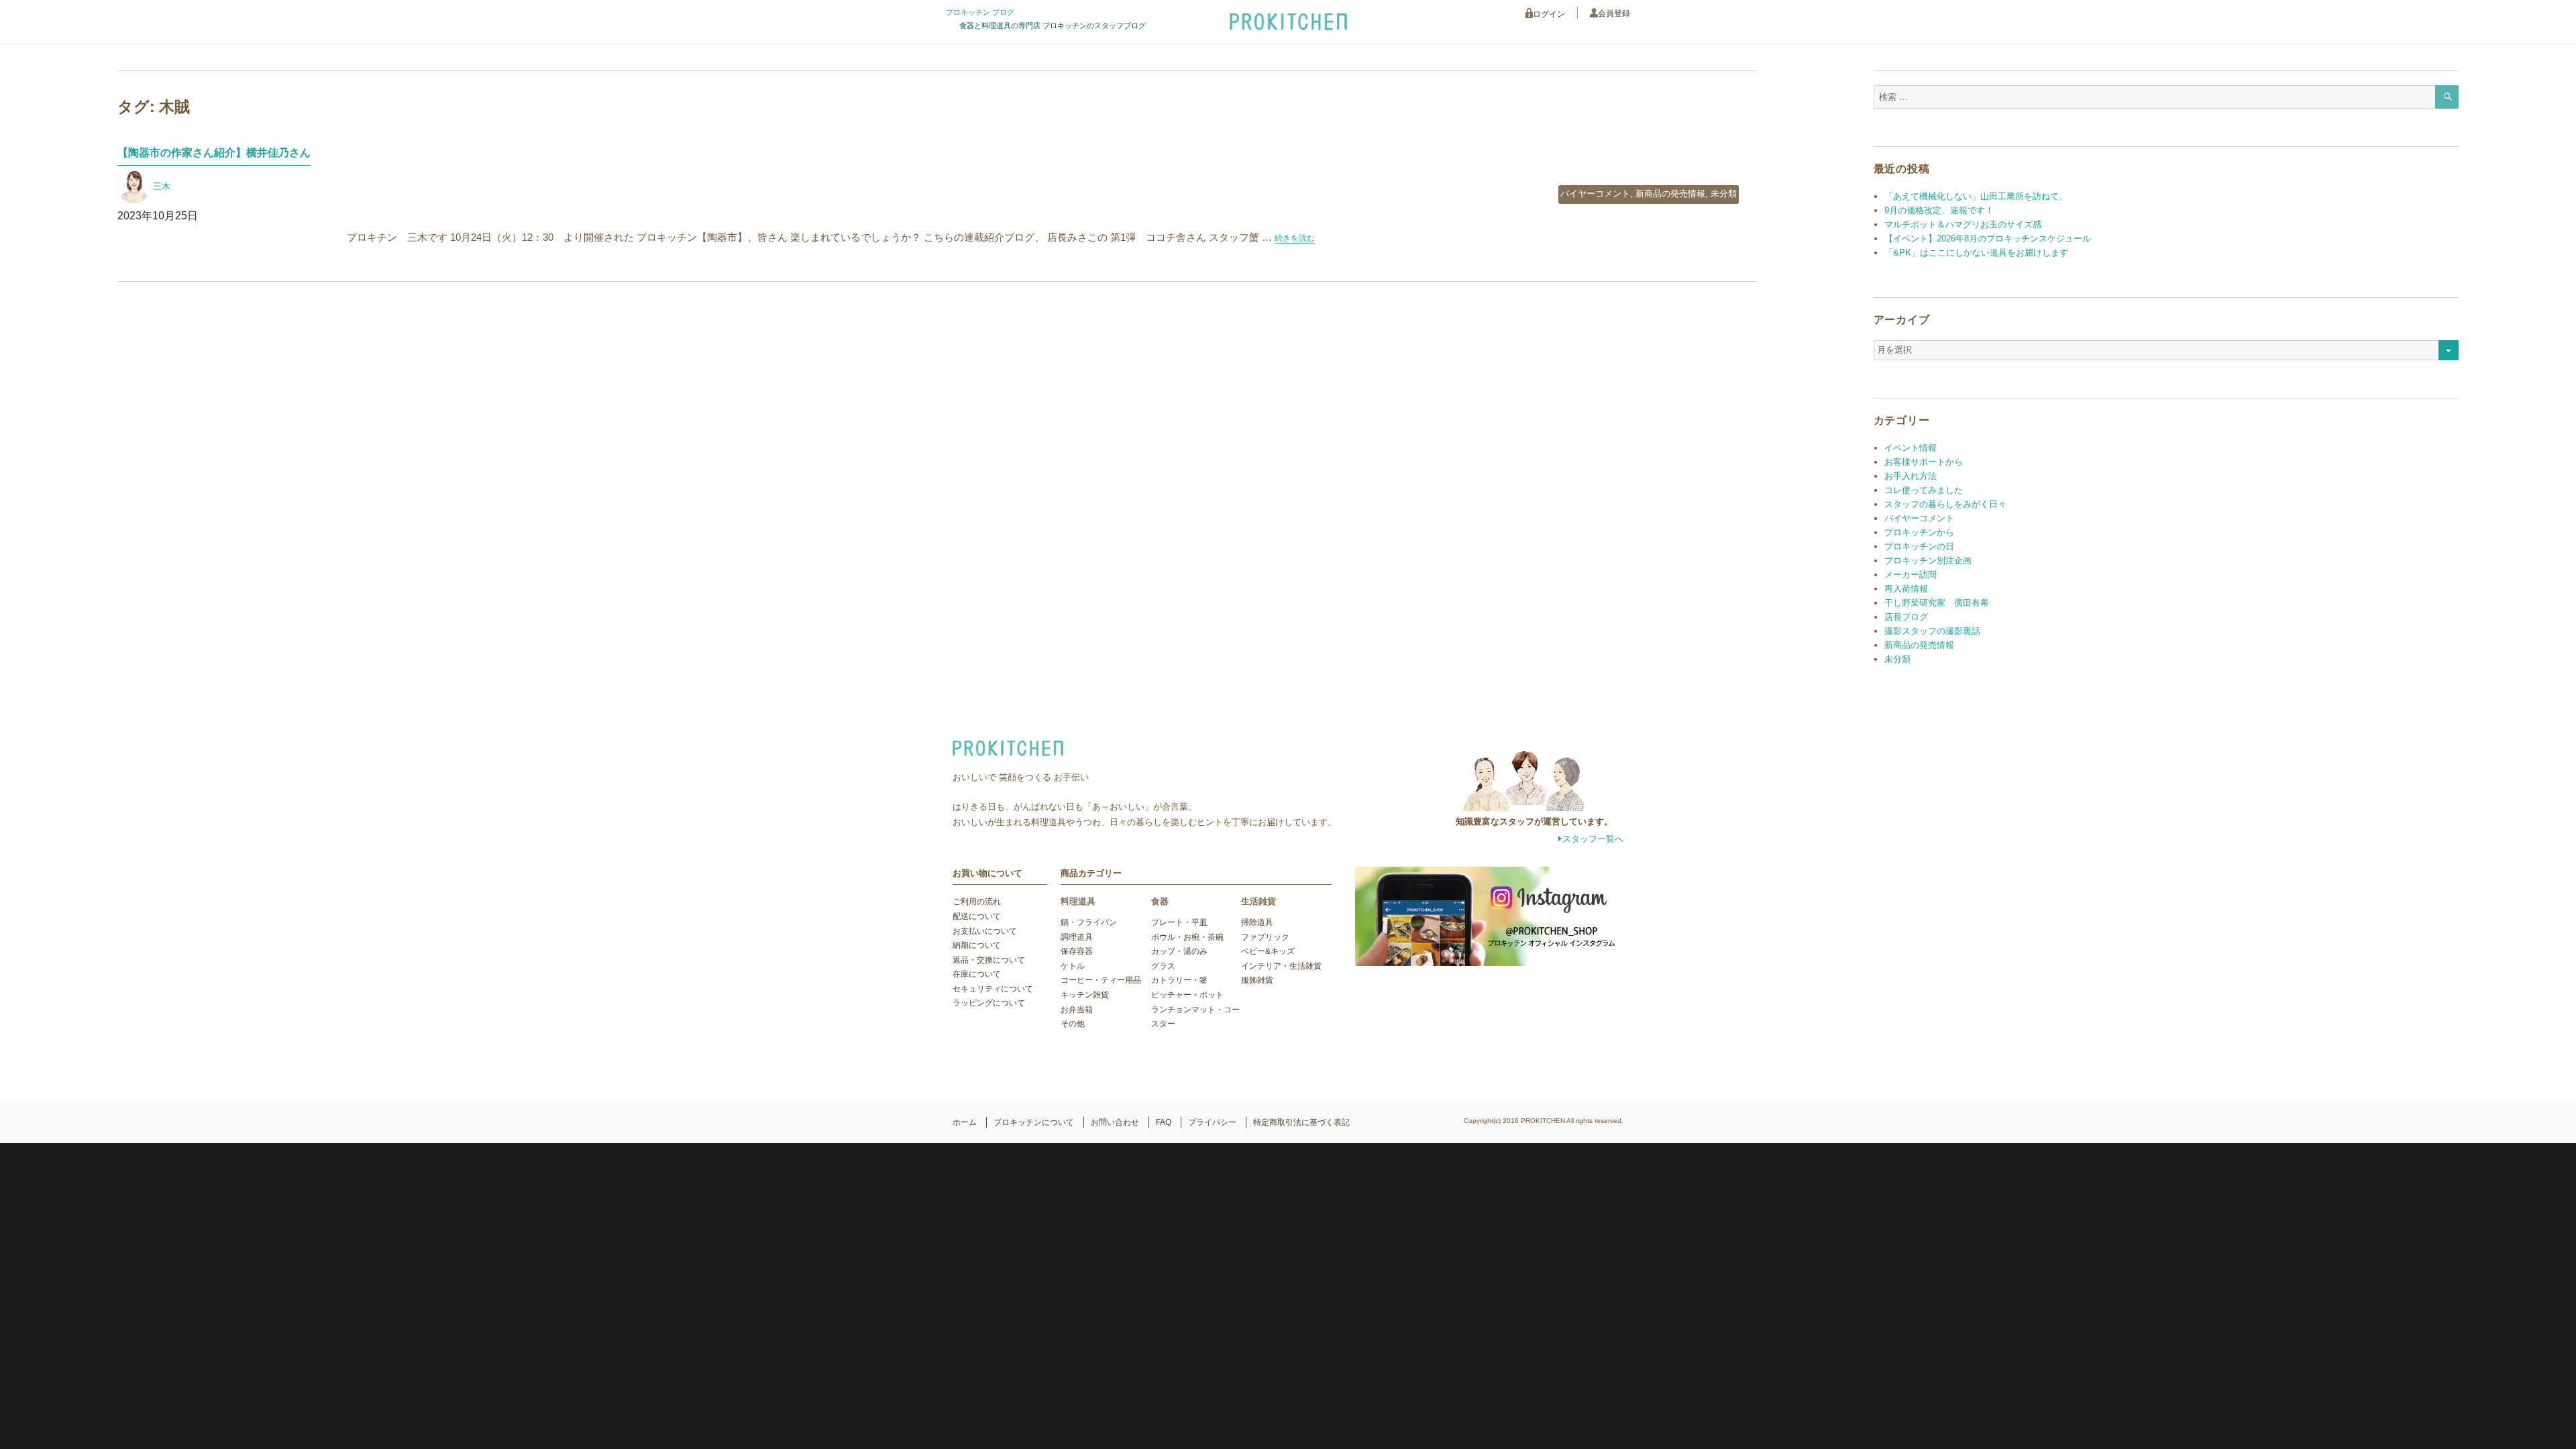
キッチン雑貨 (1085, 995)
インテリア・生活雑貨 (1281, 966)
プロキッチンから (1919, 532)
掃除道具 (1257, 922)
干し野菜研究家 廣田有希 (1937, 603)
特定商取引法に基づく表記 (1301, 1122)
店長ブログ (1906, 617)
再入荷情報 (1906, 589)
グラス (1163, 966)
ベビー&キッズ (1268, 951)
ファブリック (1265, 937)
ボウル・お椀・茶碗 (1187, 937)
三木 (162, 186)
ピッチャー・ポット (1187, 995)
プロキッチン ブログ (980, 12)
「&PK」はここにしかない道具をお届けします (1976, 253)
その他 (1073, 1024)
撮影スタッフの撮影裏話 (1932, 631)
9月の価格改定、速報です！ (1939, 210)
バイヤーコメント (1595, 194)
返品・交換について (989, 960)
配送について (977, 916)
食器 (1160, 901)
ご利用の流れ (977, 902)
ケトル (1073, 966)
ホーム (965, 1122)
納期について (977, 945)
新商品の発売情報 (1670, 194)
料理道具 (1078, 901)
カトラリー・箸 (1179, 980)
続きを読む (1295, 238)
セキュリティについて (993, 989)
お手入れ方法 (1911, 476)
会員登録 (1614, 13)
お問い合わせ (1115, 1122)
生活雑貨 (1258, 901)
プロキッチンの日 (1919, 546)
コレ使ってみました (1924, 490)
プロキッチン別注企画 (1928, 560)
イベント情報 (1911, 448)
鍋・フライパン (1089, 922)
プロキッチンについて (1034, 1122)
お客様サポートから (1924, 462)
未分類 (1724, 194)
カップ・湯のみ (1179, 951)
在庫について (977, 974)
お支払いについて (985, 931)
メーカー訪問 (1911, 575)
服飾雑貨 (1257, 980)
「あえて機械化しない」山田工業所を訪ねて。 (1976, 196)
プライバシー (1212, 1122)
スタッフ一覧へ (1593, 839)
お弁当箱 (1077, 1010)
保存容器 (1077, 951)
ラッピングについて (989, 1003)
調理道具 (1077, 937)
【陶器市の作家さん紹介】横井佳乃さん (214, 153)
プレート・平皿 (1179, 922)
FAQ (1164, 1122)
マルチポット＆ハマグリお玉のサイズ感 (1963, 224)
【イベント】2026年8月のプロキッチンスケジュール (1988, 238)
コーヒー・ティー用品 (1101, 980)
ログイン (1549, 14)
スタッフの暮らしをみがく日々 (1945, 504)
